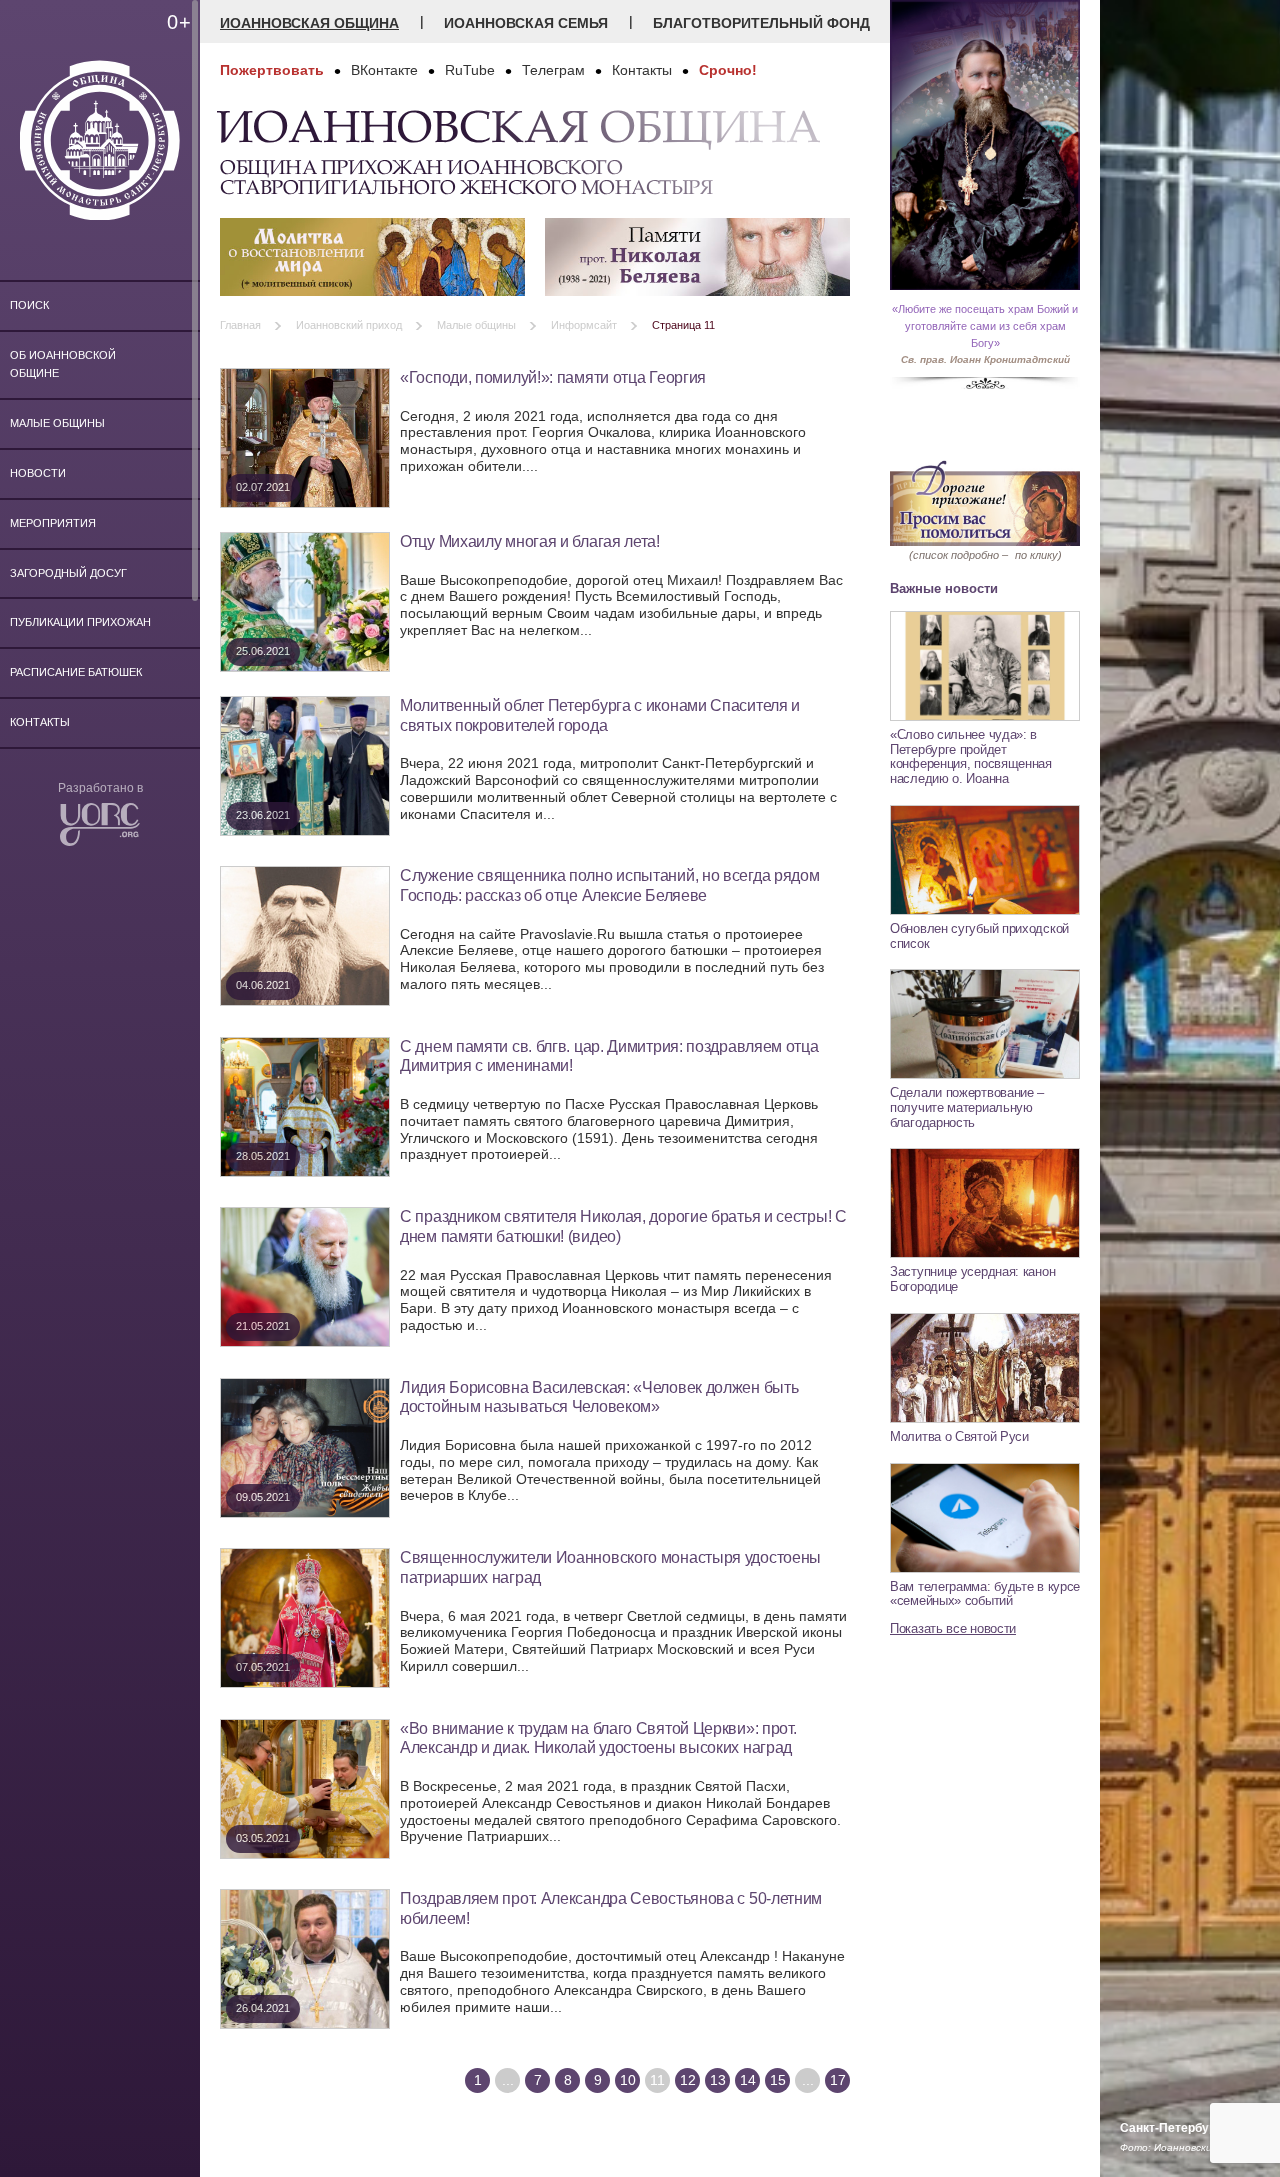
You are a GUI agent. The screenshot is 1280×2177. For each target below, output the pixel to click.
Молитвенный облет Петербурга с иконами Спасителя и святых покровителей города (600, 715)
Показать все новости (953, 1628)
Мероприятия (53, 523)
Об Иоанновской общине (63, 364)
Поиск (29, 305)
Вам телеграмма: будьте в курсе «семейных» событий (985, 1594)
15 (778, 2080)
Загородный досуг (68, 573)
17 (838, 2080)
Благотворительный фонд (761, 23)
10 (628, 2080)
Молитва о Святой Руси (959, 1436)
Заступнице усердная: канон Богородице (972, 1279)
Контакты (40, 722)
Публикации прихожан (80, 622)
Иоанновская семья (526, 23)
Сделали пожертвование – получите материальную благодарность (967, 1107)
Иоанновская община (309, 23)
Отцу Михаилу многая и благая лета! (530, 541)
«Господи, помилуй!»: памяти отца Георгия (553, 377)
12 (688, 2080)
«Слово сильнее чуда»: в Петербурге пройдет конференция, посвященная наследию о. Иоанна (971, 756)
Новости (38, 473)
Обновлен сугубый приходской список (979, 936)
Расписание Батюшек (76, 672)
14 (748, 2080)
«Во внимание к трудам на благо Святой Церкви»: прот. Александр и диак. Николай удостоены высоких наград (598, 1738)
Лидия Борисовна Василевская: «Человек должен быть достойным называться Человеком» (599, 1397)
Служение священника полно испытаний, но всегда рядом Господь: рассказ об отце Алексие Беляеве (609, 885)
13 (718, 2080)
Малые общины (57, 423)
